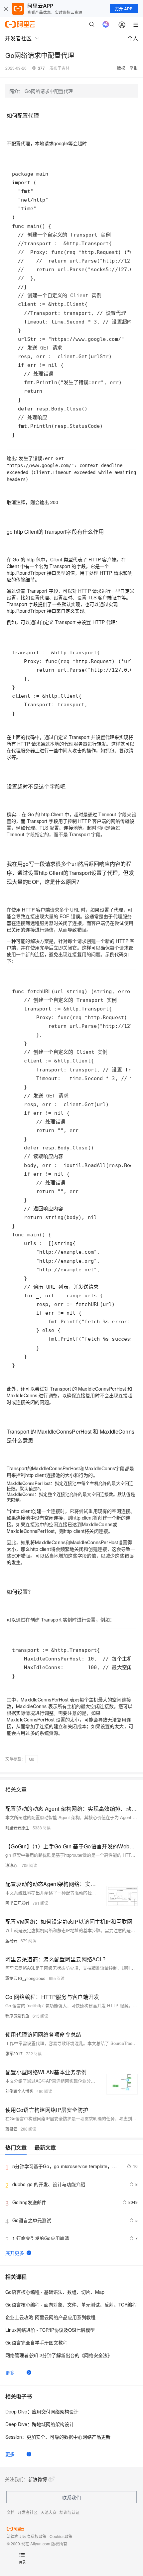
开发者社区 (28, 2512)
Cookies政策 (61, 2536)
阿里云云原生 (17, 1828)
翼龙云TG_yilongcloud (25, 1978)
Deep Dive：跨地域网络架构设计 (40, 2424)
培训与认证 (70, 2512)
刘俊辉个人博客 (19, 2091)
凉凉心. (12, 1865)
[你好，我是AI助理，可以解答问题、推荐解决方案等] (106, 24)
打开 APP (124, 9)
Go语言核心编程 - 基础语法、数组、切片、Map (55, 2292)
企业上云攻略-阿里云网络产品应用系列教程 (50, 2317)
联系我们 (71, 2497)
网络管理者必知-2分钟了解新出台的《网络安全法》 (59, 2355)
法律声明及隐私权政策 (27, 2536)
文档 (11, 2512)
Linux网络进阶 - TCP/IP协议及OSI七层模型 (50, 2330)
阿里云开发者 (17, 1903)
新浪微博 (38, 2479)
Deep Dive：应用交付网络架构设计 (42, 2411)
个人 (133, 38)
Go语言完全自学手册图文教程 (36, 2342)
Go (32, 1759)
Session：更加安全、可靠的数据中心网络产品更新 (58, 2437)
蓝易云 (11, 1940)
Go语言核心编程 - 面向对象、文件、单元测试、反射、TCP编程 (71, 2304)
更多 (10, 2372)
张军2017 (14, 2053)
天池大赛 (49, 2512)
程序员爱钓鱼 (17, 2016)
